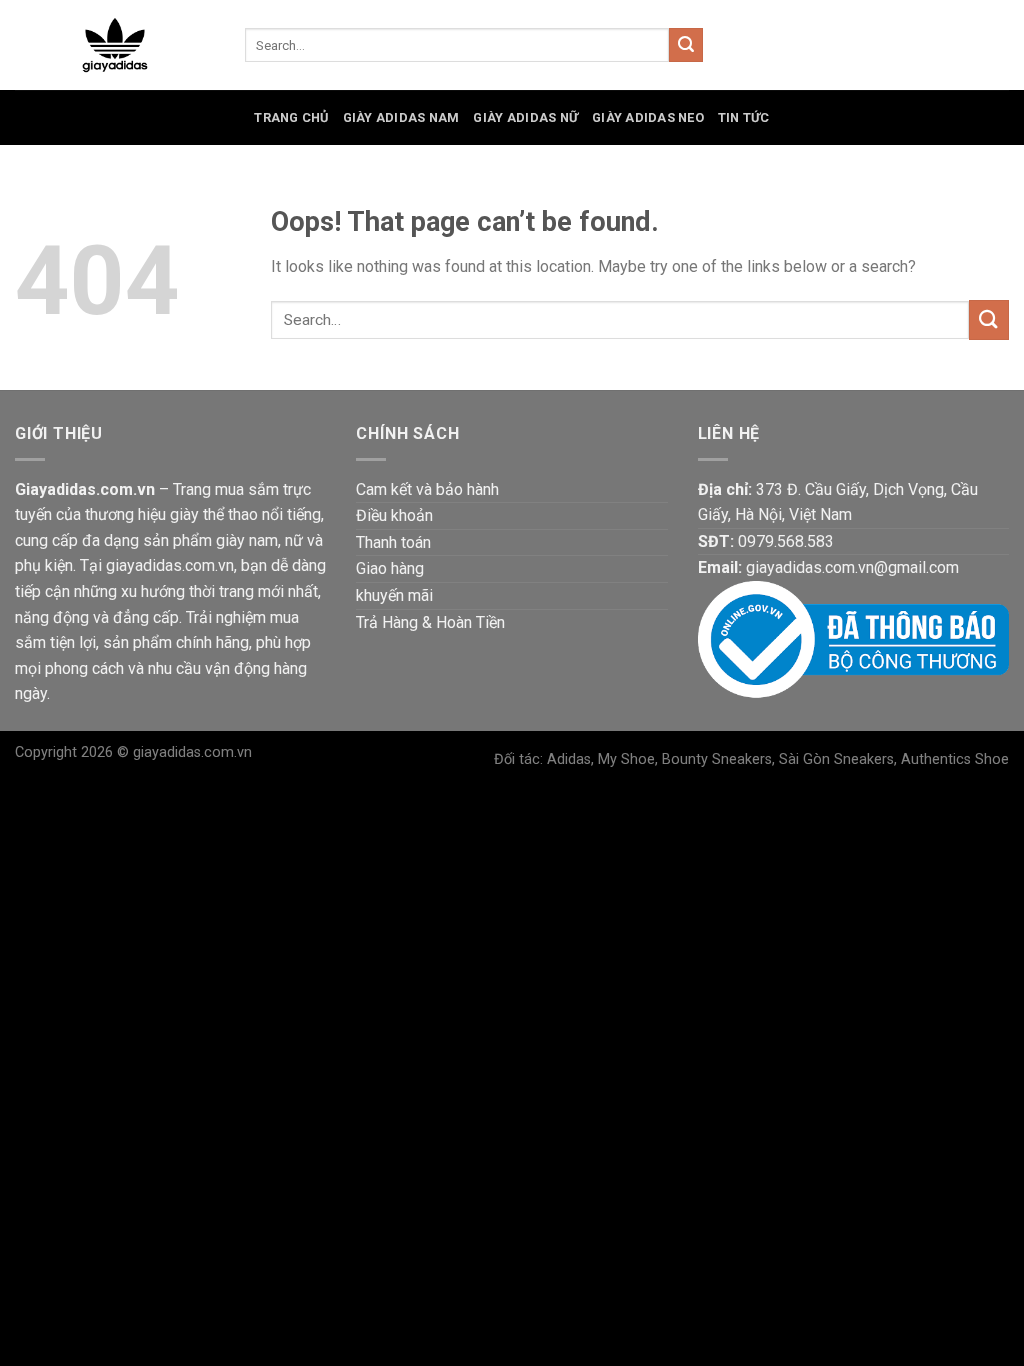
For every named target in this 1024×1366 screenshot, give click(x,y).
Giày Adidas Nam (401, 117)
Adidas (569, 759)
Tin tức (744, 117)
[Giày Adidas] (115, 45)
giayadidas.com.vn (192, 752)
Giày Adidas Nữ (525, 117)
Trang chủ (291, 117)
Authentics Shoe (955, 759)
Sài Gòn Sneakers (836, 759)
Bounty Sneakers (717, 759)
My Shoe (626, 759)
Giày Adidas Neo (648, 117)
